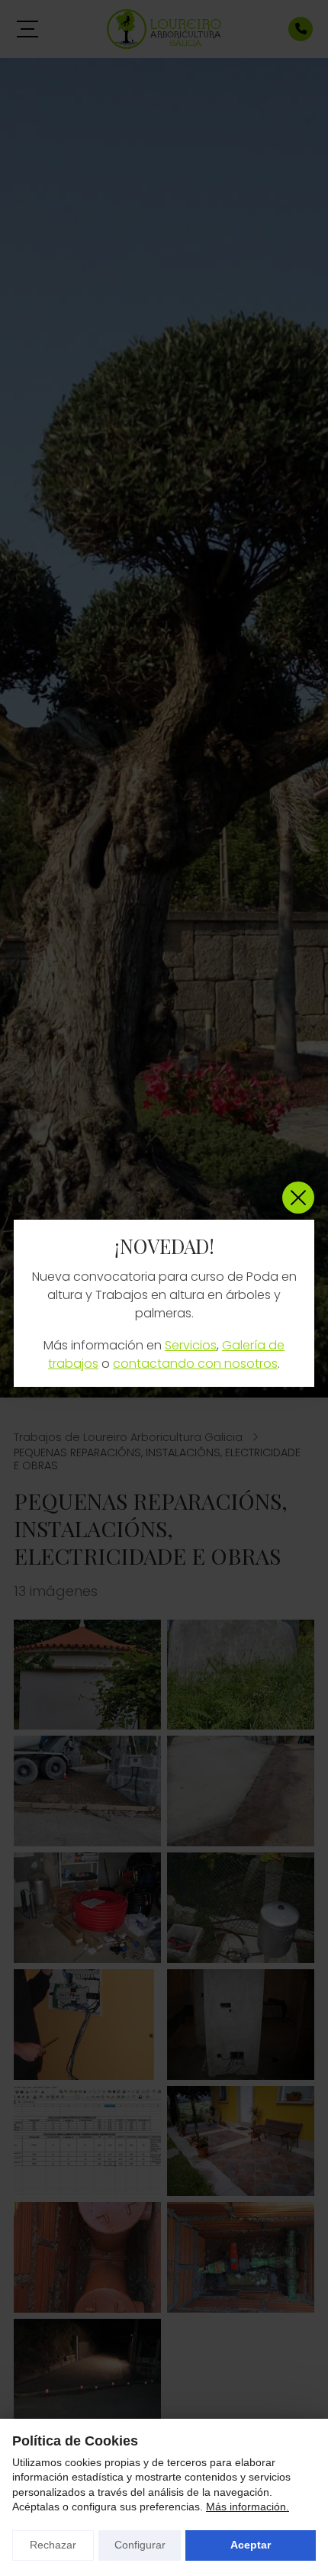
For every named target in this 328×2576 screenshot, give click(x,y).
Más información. (248, 2507)
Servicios (191, 1345)
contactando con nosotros (195, 1364)
